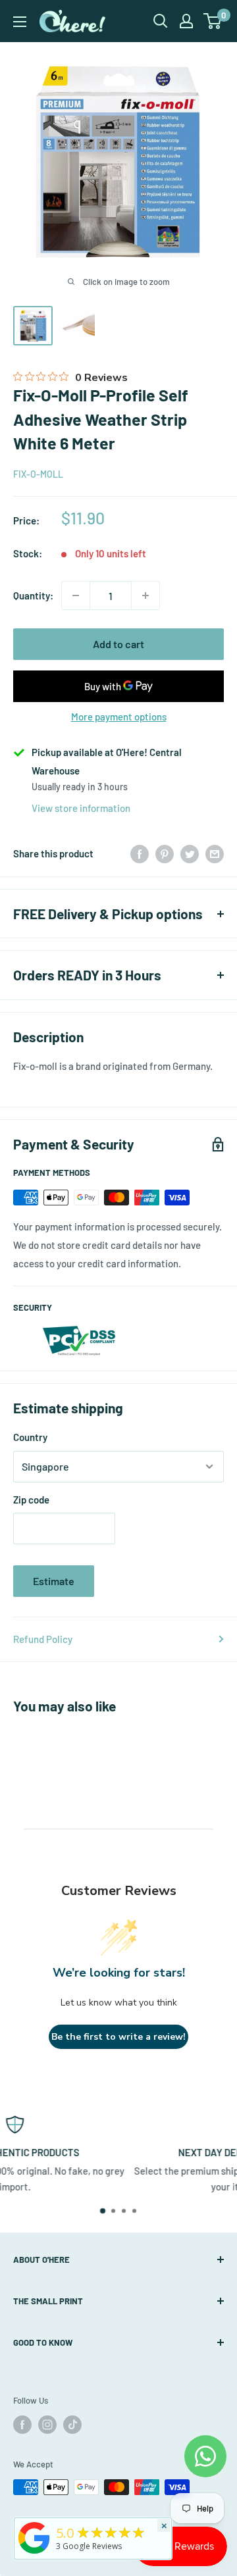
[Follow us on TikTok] (72, 2425)
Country (30, 1437)
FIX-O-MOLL (38, 474)
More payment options (119, 717)
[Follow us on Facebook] (22, 2425)
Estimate (54, 1581)
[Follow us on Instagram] (47, 2425)
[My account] (186, 21)
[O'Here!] (34, 2554)
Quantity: (33, 595)
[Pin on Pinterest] (165, 853)
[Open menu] (20, 22)
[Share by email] (215, 853)
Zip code (31, 1500)
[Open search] (161, 21)
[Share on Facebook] (140, 853)
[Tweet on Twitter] (190, 853)
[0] (213, 21)
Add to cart (118, 644)
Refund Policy (43, 1639)
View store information (81, 808)
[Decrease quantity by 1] (76, 595)
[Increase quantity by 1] (145, 595)
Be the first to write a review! (118, 2037)
